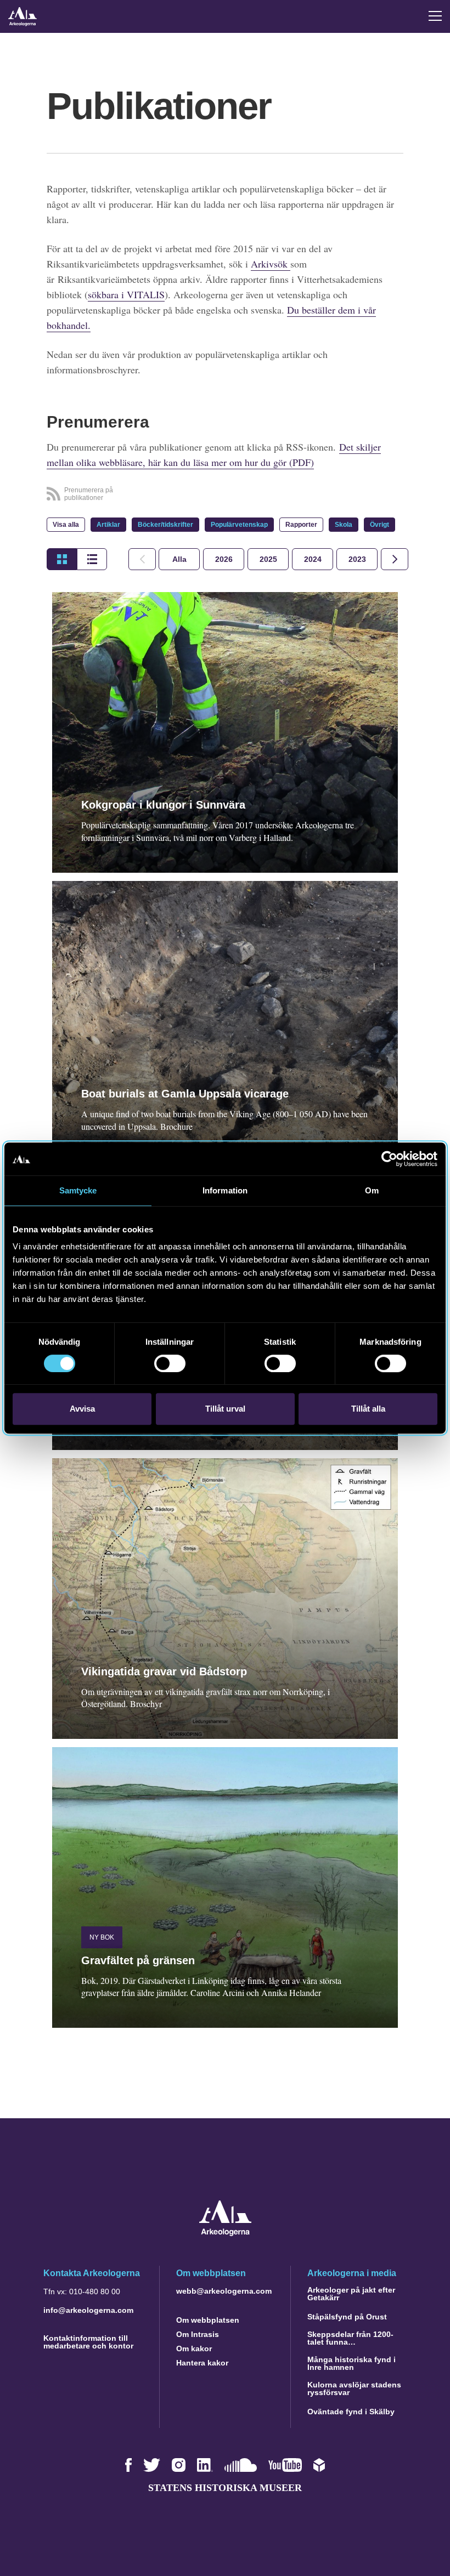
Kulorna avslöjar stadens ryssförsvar (354, 2389)
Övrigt (379, 525)
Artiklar (108, 525)
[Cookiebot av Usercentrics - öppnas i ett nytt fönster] (389, 1159)
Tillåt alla (368, 1409)
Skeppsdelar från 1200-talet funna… (350, 2338)
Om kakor (194, 2348)
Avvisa (82, 1409)
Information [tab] (225, 1190)
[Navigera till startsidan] (225, 2233)
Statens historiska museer (225, 2488)
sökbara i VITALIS (126, 294)
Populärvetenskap (239, 525)
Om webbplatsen (208, 2320)
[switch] (170, 1363)
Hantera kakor (202, 2363)
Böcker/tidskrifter (165, 525)
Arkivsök (271, 264)
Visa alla (66, 525)
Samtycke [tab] (78, 1190)
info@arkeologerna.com (88, 2310)
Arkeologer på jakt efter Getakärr (351, 2294)
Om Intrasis (198, 2334)
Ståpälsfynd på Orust (347, 2317)
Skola (344, 525)
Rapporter (301, 525)
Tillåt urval (225, 1409)
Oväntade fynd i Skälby (351, 2412)
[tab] (224, 559)
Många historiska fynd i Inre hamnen (351, 2363)
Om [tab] (372, 1190)
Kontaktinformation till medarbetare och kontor (88, 2342)
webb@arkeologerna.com (224, 2291)
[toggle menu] (435, 16)
